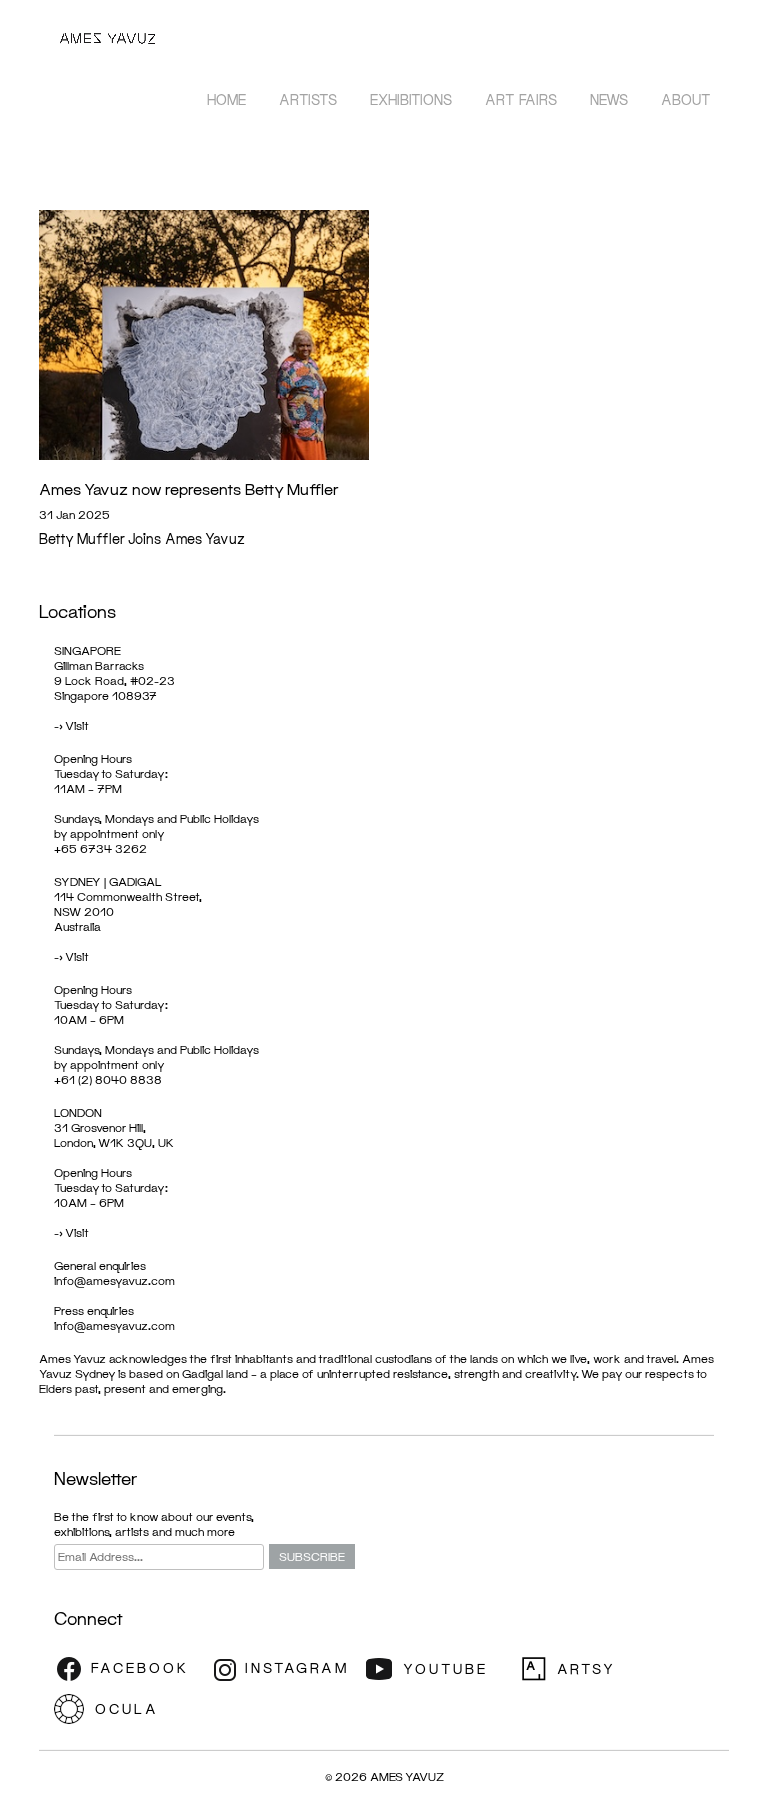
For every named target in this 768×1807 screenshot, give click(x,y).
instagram (284, 1669)
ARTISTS (308, 99)
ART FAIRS (521, 99)
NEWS (609, 99)
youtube (439, 1669)
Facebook (129, 1669)
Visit (77, 725)
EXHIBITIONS (411, 99)
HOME (226, 99)
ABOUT (686, 99)
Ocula (129, 1709)
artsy (594, 1669)
